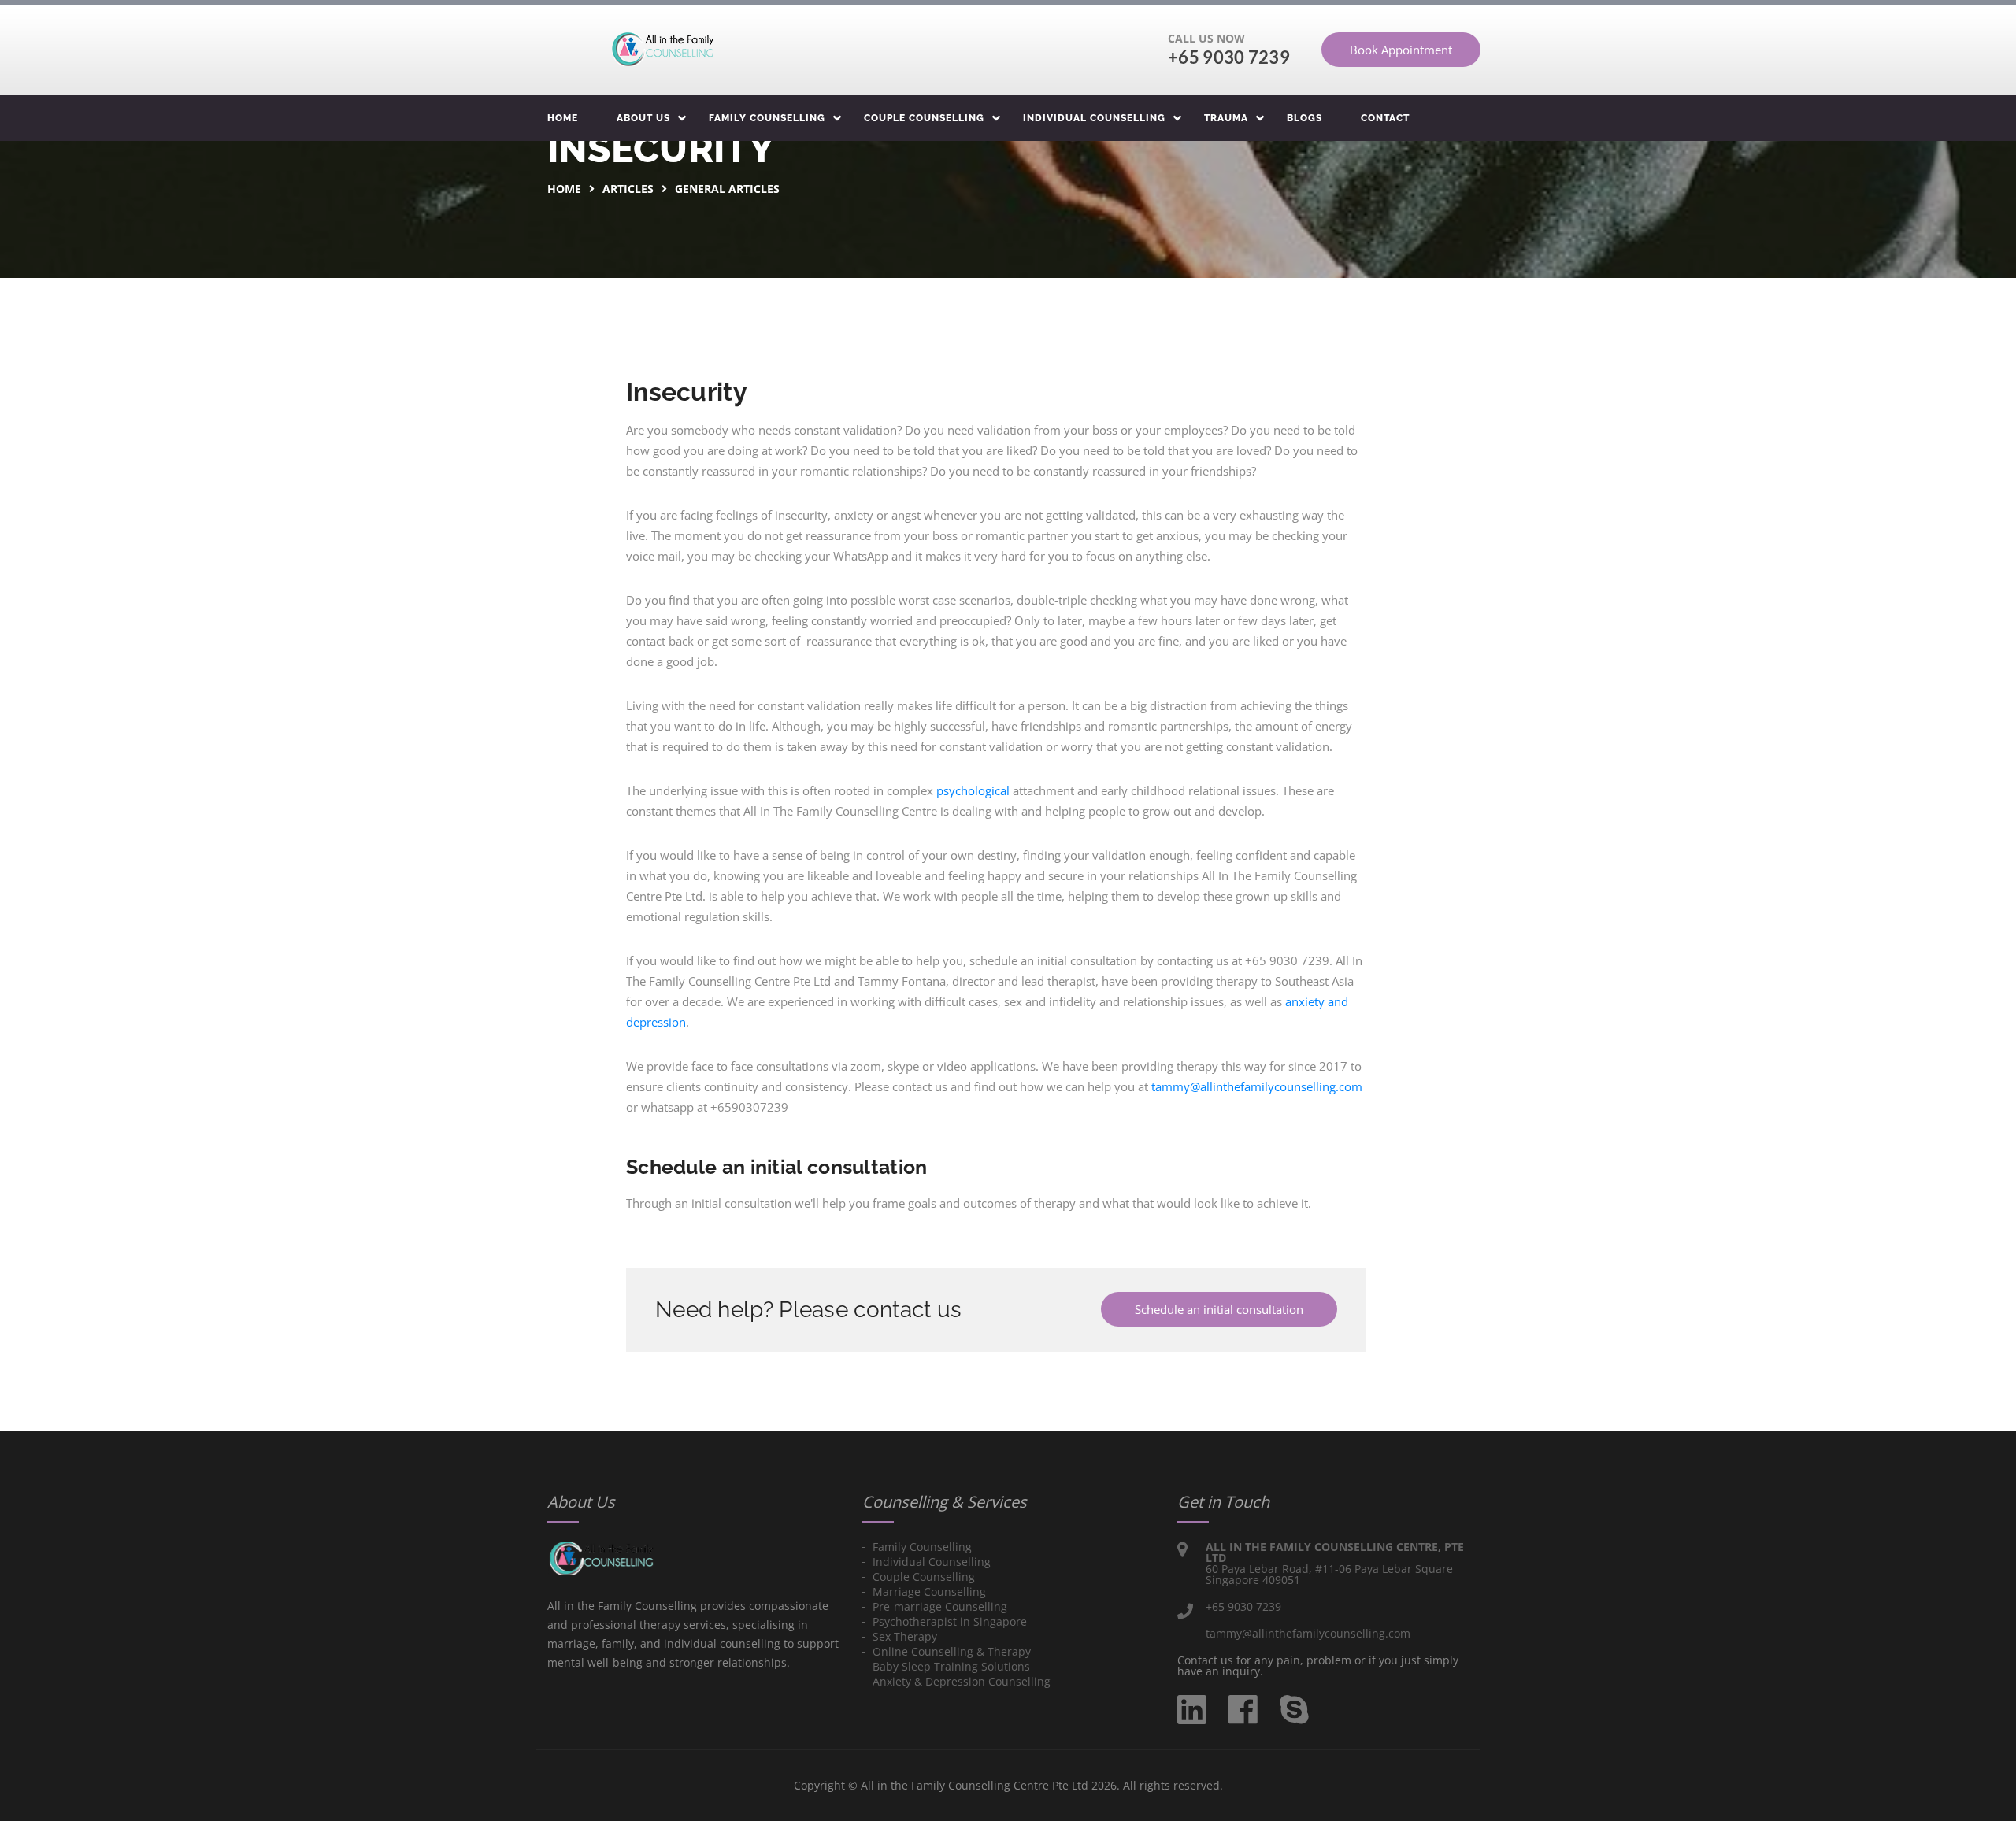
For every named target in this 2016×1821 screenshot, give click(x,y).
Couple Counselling (924, 118)
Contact (1385, 118)
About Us (643, 118)
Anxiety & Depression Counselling (962, 1681)
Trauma (1226, 118)
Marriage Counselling (929, 1592)
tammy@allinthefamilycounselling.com (1257, 1086)
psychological (973, 790)
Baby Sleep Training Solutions (951, 1666)
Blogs (1304, 118)
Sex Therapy (905, 1636)
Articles (628, 189)
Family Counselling (767, 118)
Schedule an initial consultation (1219, 1309)
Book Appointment (1401, 50)
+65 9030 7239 (1229, 57)
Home (563, 118)
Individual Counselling (1094, 118)
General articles (727, 189)
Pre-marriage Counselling (940, 1606)
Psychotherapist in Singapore (950, 1621)
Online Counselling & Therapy (952, 1651)
